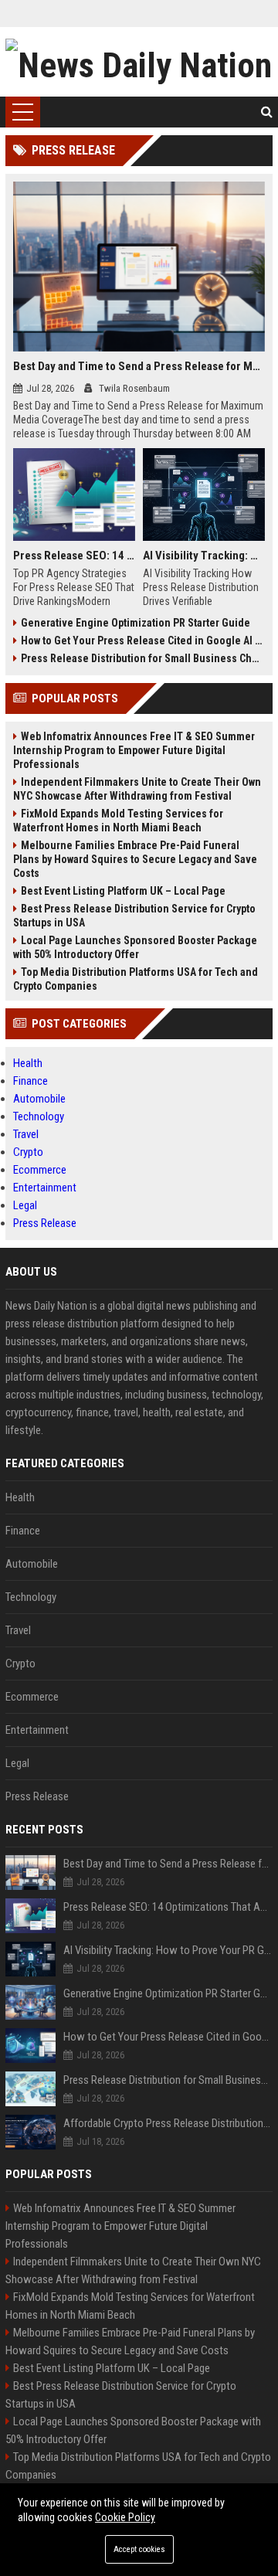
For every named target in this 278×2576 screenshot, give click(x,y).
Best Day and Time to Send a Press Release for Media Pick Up (139, 366)
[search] (267, 112)
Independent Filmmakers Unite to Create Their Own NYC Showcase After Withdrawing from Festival (137, 789)
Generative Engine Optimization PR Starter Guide (136, 623)
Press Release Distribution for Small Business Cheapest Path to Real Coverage (143, 658)
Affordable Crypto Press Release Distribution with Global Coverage (168, 2123)
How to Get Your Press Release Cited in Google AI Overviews (143, 641)
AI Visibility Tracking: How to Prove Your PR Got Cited (204, 556)
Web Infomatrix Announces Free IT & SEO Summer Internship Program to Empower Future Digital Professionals (134, 750)
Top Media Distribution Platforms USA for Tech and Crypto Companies (136, 979)
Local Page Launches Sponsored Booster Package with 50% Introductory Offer (135, 947)
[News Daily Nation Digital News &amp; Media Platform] (139, 62)
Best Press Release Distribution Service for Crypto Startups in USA (134, 916)
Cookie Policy (125, 2517)
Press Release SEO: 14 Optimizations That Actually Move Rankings (74, 556)
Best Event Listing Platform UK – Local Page (123, 891)
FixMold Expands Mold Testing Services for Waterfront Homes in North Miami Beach (118, 821)
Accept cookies (139, 2549)
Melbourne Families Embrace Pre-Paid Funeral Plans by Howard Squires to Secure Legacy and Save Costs (135, 859)
